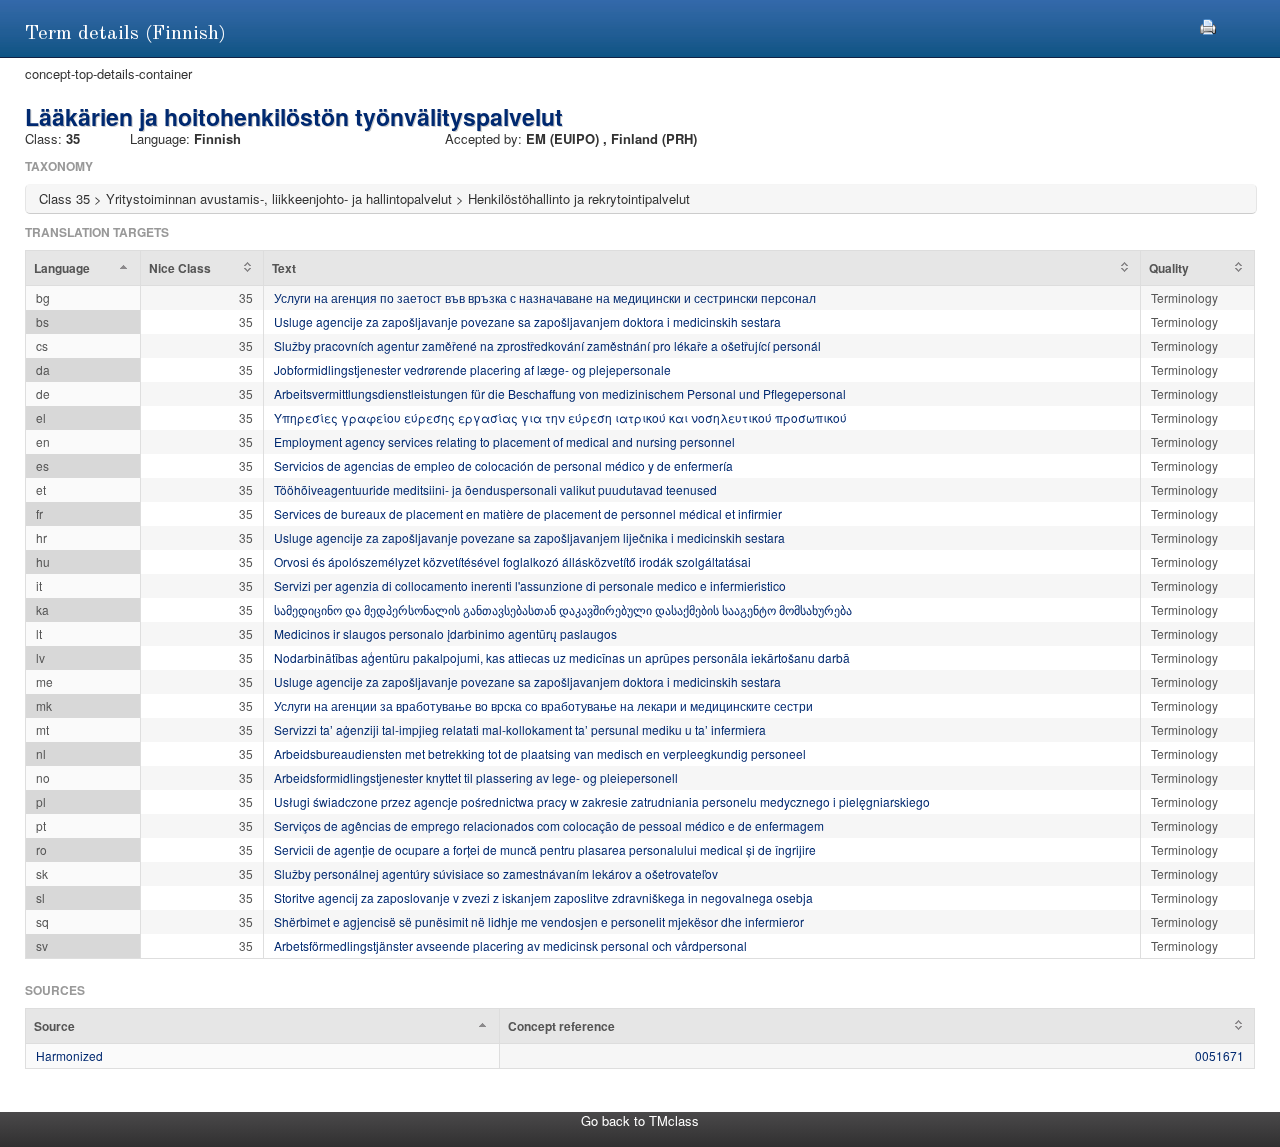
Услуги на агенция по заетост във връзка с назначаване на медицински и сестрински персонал (545, 297)
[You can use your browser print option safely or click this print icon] (1208, 24)
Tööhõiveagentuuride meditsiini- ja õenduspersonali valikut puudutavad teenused (495, 489)
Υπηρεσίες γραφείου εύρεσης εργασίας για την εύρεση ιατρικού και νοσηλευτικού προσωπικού (560, 417)
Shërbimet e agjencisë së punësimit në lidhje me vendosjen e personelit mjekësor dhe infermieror (539, 921)
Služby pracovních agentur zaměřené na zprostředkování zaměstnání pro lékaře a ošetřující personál (547, 345)
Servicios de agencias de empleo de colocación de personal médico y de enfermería (503, 465)
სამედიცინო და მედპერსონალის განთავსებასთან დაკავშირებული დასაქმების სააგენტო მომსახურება (563, 609)
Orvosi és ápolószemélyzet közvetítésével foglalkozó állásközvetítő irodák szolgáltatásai (512, 561)
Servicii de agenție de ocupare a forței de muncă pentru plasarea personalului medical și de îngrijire (545, 849)
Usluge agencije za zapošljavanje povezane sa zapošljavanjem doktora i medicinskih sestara (527, 321)
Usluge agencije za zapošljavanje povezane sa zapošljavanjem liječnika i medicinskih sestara (529, 537)
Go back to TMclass (640, 1120)
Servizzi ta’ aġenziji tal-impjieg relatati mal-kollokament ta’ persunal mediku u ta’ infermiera (520, 729)
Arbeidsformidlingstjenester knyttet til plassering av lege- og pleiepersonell (476, 777)
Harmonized (69, 1055)
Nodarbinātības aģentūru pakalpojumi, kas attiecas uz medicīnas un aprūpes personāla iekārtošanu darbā (562, 657)
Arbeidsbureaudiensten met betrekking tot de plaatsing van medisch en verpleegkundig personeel (540, 753)
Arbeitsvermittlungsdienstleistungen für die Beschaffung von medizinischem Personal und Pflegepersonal (560, 393)
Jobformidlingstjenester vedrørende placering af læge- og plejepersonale (472, 369)
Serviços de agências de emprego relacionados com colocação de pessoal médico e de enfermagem (549, 825)
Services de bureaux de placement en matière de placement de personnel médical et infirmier (528, 513)
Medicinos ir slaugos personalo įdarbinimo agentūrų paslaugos (445, 633)
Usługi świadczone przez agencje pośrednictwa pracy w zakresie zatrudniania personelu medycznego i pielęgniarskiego (602, 801)
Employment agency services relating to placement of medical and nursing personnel (504, 441)
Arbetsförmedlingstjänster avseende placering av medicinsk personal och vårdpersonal (510, 945)
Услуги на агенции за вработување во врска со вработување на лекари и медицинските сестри (543, 705)
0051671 (1219, 1055)
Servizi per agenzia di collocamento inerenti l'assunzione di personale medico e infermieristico (530, 585)
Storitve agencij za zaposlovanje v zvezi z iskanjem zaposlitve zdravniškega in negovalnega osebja (543, 897)
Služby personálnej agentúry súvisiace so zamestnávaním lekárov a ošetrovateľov (496, 873)
